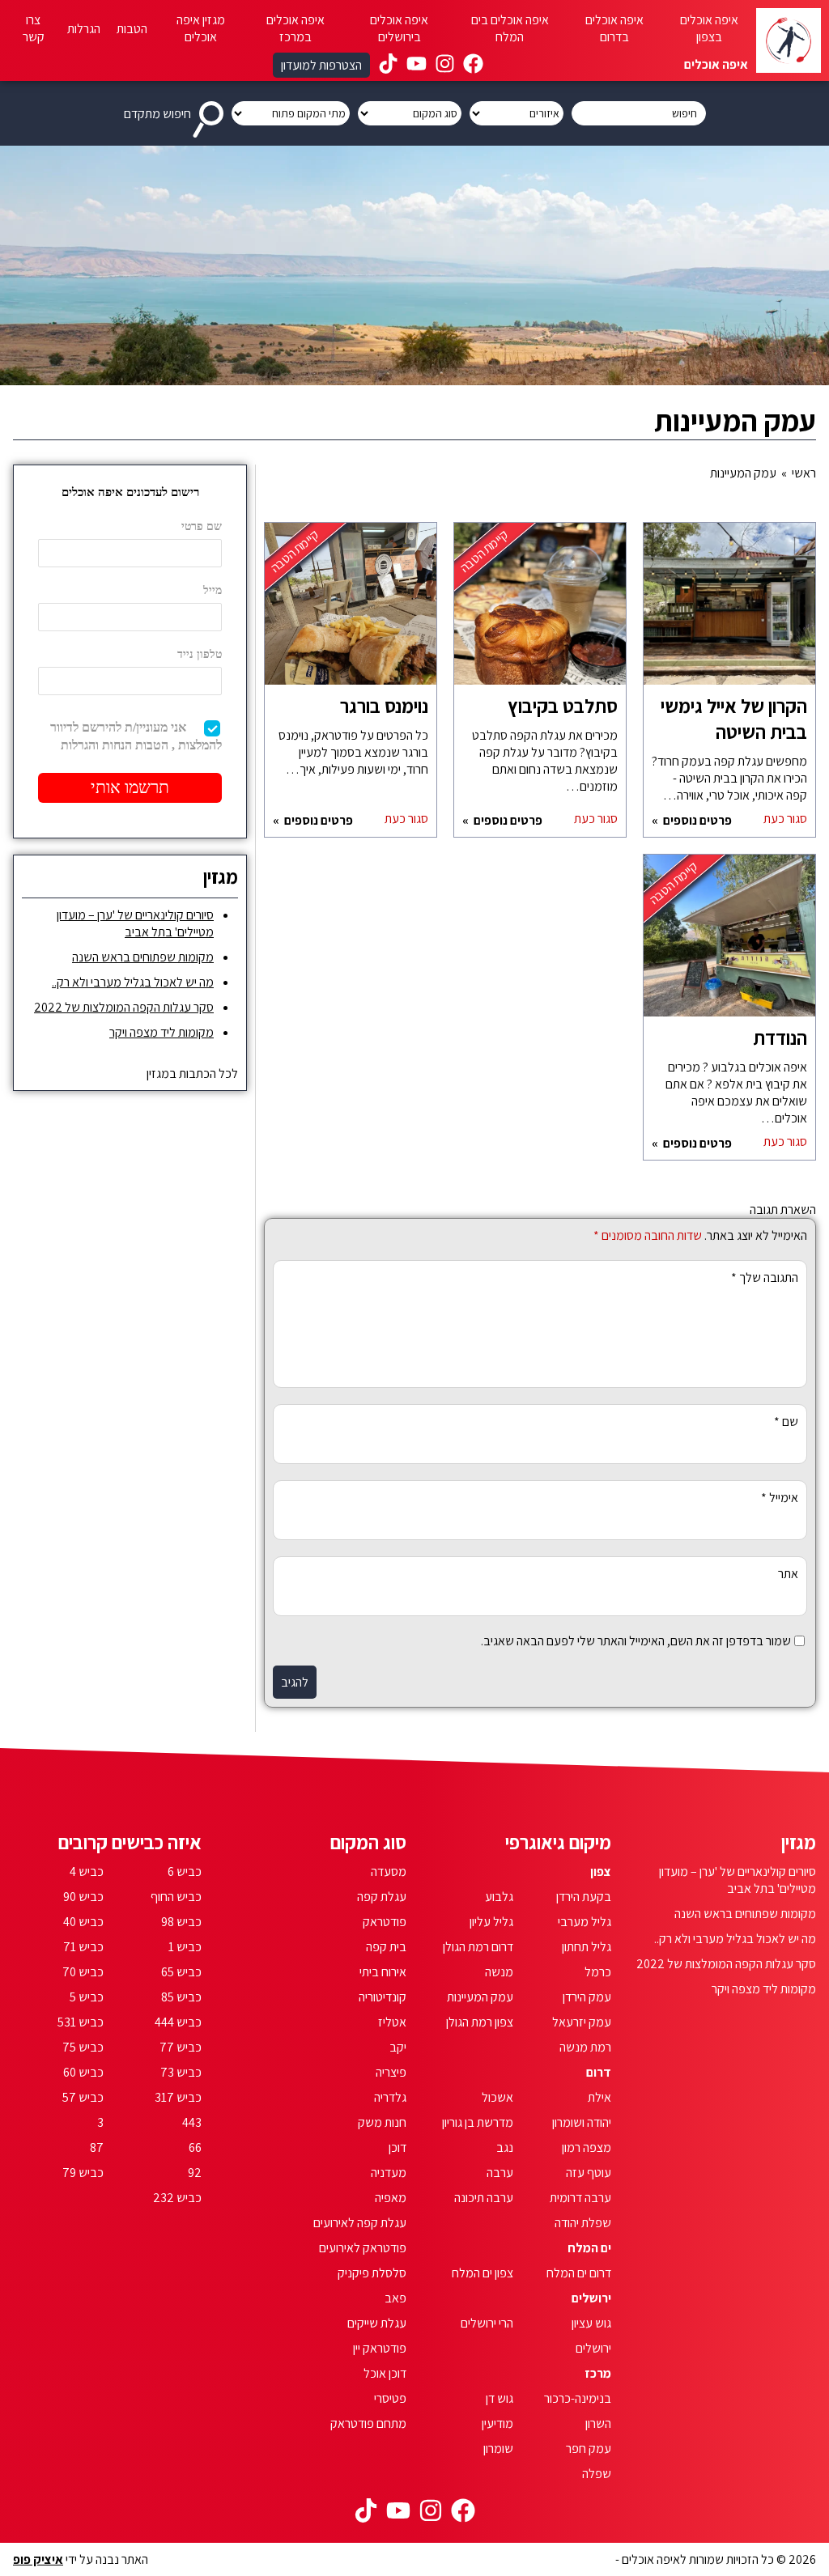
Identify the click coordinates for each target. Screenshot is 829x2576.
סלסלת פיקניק (372, 2273)
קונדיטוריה (383, 1997)
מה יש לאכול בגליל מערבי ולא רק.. (133, 982)
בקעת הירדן (584, 1897)
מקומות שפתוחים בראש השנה (143, 957)
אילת (599, 2097)
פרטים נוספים (696, 820)
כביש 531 (81, 2022)
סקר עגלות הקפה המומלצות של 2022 (124, 1007)
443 (192, 2122)
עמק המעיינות (480, 1997)
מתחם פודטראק (368, 2423)
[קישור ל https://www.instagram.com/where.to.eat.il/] (445, 66)
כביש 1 (185, 1947)
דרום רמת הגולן (478, 1947)
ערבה (500, 2173)
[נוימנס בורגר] (351, 612)
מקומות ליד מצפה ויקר (162, 1032)
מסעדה (389, 1872)
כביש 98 (181, 1922)
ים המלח (589, 2248)
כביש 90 (83, 1897)
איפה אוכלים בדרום (614, 28)
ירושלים (591, 2298)
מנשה (499, 1972)
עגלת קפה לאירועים (360, 2223)
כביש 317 (178, 2097)
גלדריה (390, 2097)
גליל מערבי (585, 1922)
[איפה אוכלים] (789, 40)
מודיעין (497, 2423)
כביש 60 (83, 2072)
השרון (598, 2423)
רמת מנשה (585, 2047)
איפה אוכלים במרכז (295, 28)
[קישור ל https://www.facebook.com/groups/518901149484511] (473, 66)
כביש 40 (83, 1922)
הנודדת (780, 1038)
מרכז (598, 2373)
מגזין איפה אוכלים (201, 28)
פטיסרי (390, 2398)
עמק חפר (589, 2449)
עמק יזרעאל (582, 2022)
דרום (599, 2072)
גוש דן (500, 2398)
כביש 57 (83, 2097)
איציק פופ (38, 2559)
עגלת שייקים (377, 2323)
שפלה (597, 2474)
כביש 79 (83, 2173)
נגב (505, 2147)
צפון (601, 1872)
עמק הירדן (587, 1997)
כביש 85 (181, 1997)
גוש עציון (591, 2323)
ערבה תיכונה (484, 2198)
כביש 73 (181, 2072)
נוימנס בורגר (384, 706)
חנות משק (382, 2122)
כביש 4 (87, 1872)
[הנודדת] (729, 944)
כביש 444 (178, 2022)
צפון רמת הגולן (480, 2022)
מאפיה (391, 2198)
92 (195, 2173)
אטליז (392, 2022)
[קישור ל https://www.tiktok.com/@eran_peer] (388, 66)
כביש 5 (87, 1997)
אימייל (780, 1498)
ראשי (804, 473)
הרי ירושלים (487, 2323)
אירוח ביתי (383, 1972)
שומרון (498, 2449)
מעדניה (389, 2173)
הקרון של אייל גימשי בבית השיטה (734, 719)
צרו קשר (34, 28)
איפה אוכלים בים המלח (510, 28)
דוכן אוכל (385, 2373)
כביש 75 (83, 2047)
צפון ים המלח (483, 2273)
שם (786, 1422)
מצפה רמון (587, 2147)
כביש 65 (181, 1972)
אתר (788, 1574)
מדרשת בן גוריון (478, 2122)
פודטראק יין (380, 2348)
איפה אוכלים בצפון (709, 28)
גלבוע (499, 1897)
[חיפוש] (211, 113)
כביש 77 (181, 2047)
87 (97, 2147)
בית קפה (386, 1947)
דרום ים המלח (579, 2273)
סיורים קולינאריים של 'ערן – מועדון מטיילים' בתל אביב (135, 923)
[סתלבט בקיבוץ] (540, 612)
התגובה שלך (765, 1277)
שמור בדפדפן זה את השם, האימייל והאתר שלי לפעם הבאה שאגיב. (636, 1641)
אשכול (497, 2097)
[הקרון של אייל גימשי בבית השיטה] (729, 612)
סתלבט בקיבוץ (563, 706)
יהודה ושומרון (582, 2122)
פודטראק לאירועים (363, 2248)
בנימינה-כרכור (578, 2398)
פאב (395, 2298)
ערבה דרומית (580, 2198)
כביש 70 (83, 1972)
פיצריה (391, 2072)
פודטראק (385, 1922)
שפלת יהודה (583, 2223)
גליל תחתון (587, 1947)
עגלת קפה (382, 1897)
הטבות (132, 29)
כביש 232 (177, 2198)
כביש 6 (185, 1872)
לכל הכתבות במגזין (192, 1074)
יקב (398, 2047)
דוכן (397, 2147)
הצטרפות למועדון (321, 65)
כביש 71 (83, 1947)
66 (195, 2147)
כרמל (598, 1972)
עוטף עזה (589, 2173)
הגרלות (84, 29)
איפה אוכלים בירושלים (399, 28)
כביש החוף (176, 1897)
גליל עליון (491, 1922)
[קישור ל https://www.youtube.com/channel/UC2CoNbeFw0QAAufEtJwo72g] (417, 66)
